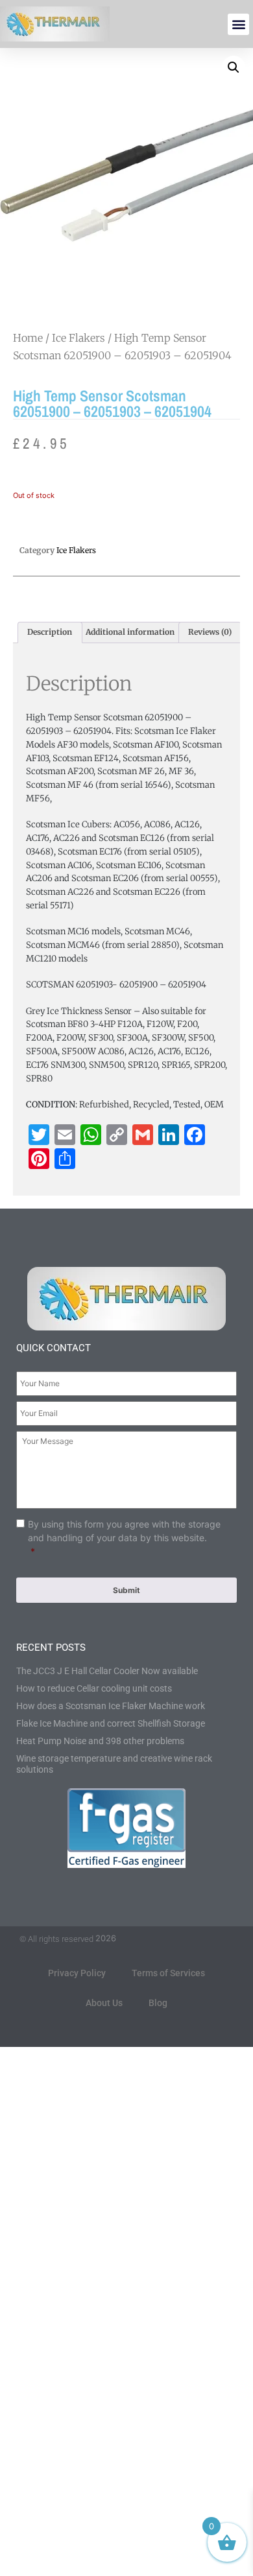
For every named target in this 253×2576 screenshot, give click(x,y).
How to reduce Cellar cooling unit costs (94, 1688)
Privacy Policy (77, 1973)
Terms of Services (168, 1973)
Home (28, 338)
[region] (126, 2465)
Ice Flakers (78, 338)
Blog (158, 2003)
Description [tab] (50, 632)
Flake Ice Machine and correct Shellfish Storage (111, 1723)
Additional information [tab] (130, 632)
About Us (104, 2003)
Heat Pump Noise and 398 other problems (100, 1741)
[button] (238, 24)
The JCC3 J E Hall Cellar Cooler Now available (107, 1671)
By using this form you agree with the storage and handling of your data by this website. (124, 1538)
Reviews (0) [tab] (210, 632)
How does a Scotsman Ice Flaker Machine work (111, 1706)
